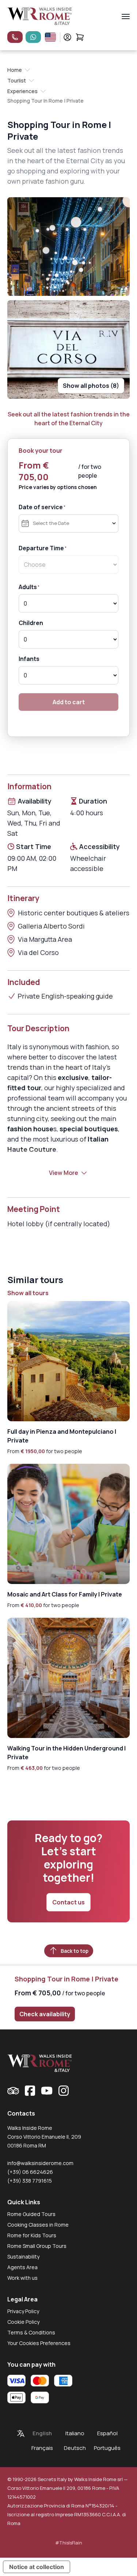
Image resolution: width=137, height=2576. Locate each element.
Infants (29, 659)
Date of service (41, 507)
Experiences (22, 91)
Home (15, 70)
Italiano (75, 2433)
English (42, 2433)
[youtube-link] (47, 2091)
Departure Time (41, 548)
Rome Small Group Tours (37, 2246)
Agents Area (22, 2267)
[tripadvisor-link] (13, 2091)
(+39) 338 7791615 (30, 2181)
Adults (28, 587)
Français (42, 2448)
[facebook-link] (30, 2091)
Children (31, 623)
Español (107, 2433)
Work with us (22, 2278)
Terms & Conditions (31, 2332)
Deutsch (75, 2448)
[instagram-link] (64, 2091)
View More (64, 1173)
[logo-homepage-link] (40, 16)
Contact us (68, 1902)
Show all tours (28, 1293)
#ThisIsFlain (69, 2543)
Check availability (45, 2014)
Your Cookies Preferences (39, 2343)
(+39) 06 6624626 (30, 2172)
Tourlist (17, 80)
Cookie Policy (23, 2322)
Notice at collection (37, 2567)
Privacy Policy (23, 2311)
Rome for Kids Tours (32, 2235)
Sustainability (23, 2257)
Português (107, 2448)
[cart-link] (80, 37)
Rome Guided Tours (31, 2214)
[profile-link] (67, 37)
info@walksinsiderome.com (40, 2163)
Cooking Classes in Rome (38, 2225)
